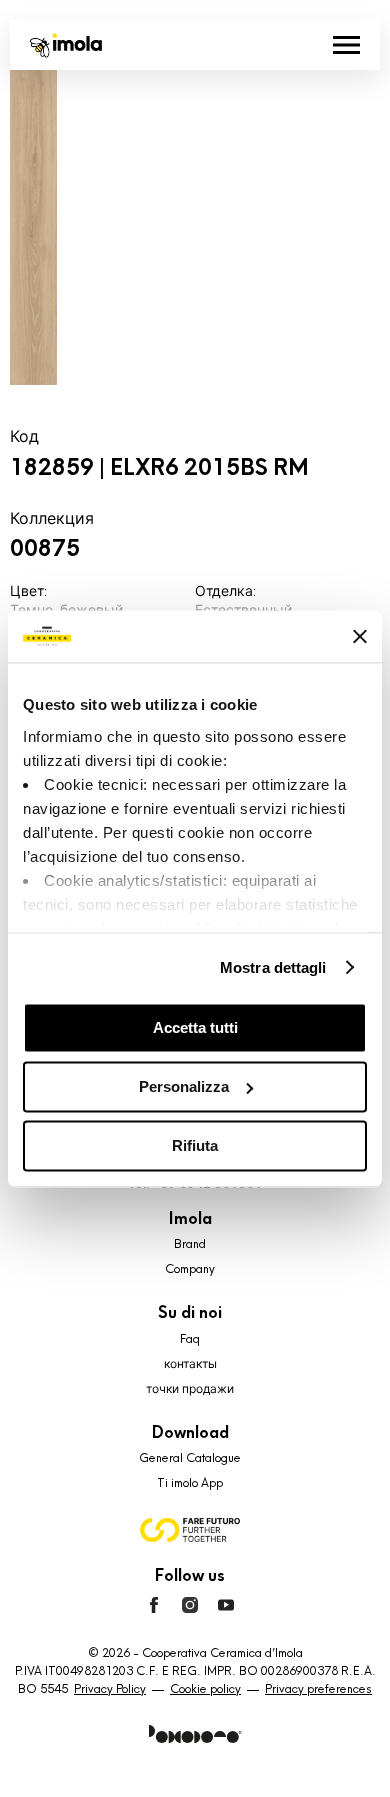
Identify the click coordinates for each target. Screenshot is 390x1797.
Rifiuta (195, 1145)
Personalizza (184, 1086)
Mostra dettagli (273, 967)
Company (190, 1269)
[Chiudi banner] (360, 636)
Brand (190, 1244)
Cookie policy (205, 1689)
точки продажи (190, 1389)
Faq (190, 1339)
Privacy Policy (110, 1689)
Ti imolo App (190, 1483)
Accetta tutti (195, 1027)
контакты (190, 1364)
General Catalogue (190, 1458)
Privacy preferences (318, 1689)
